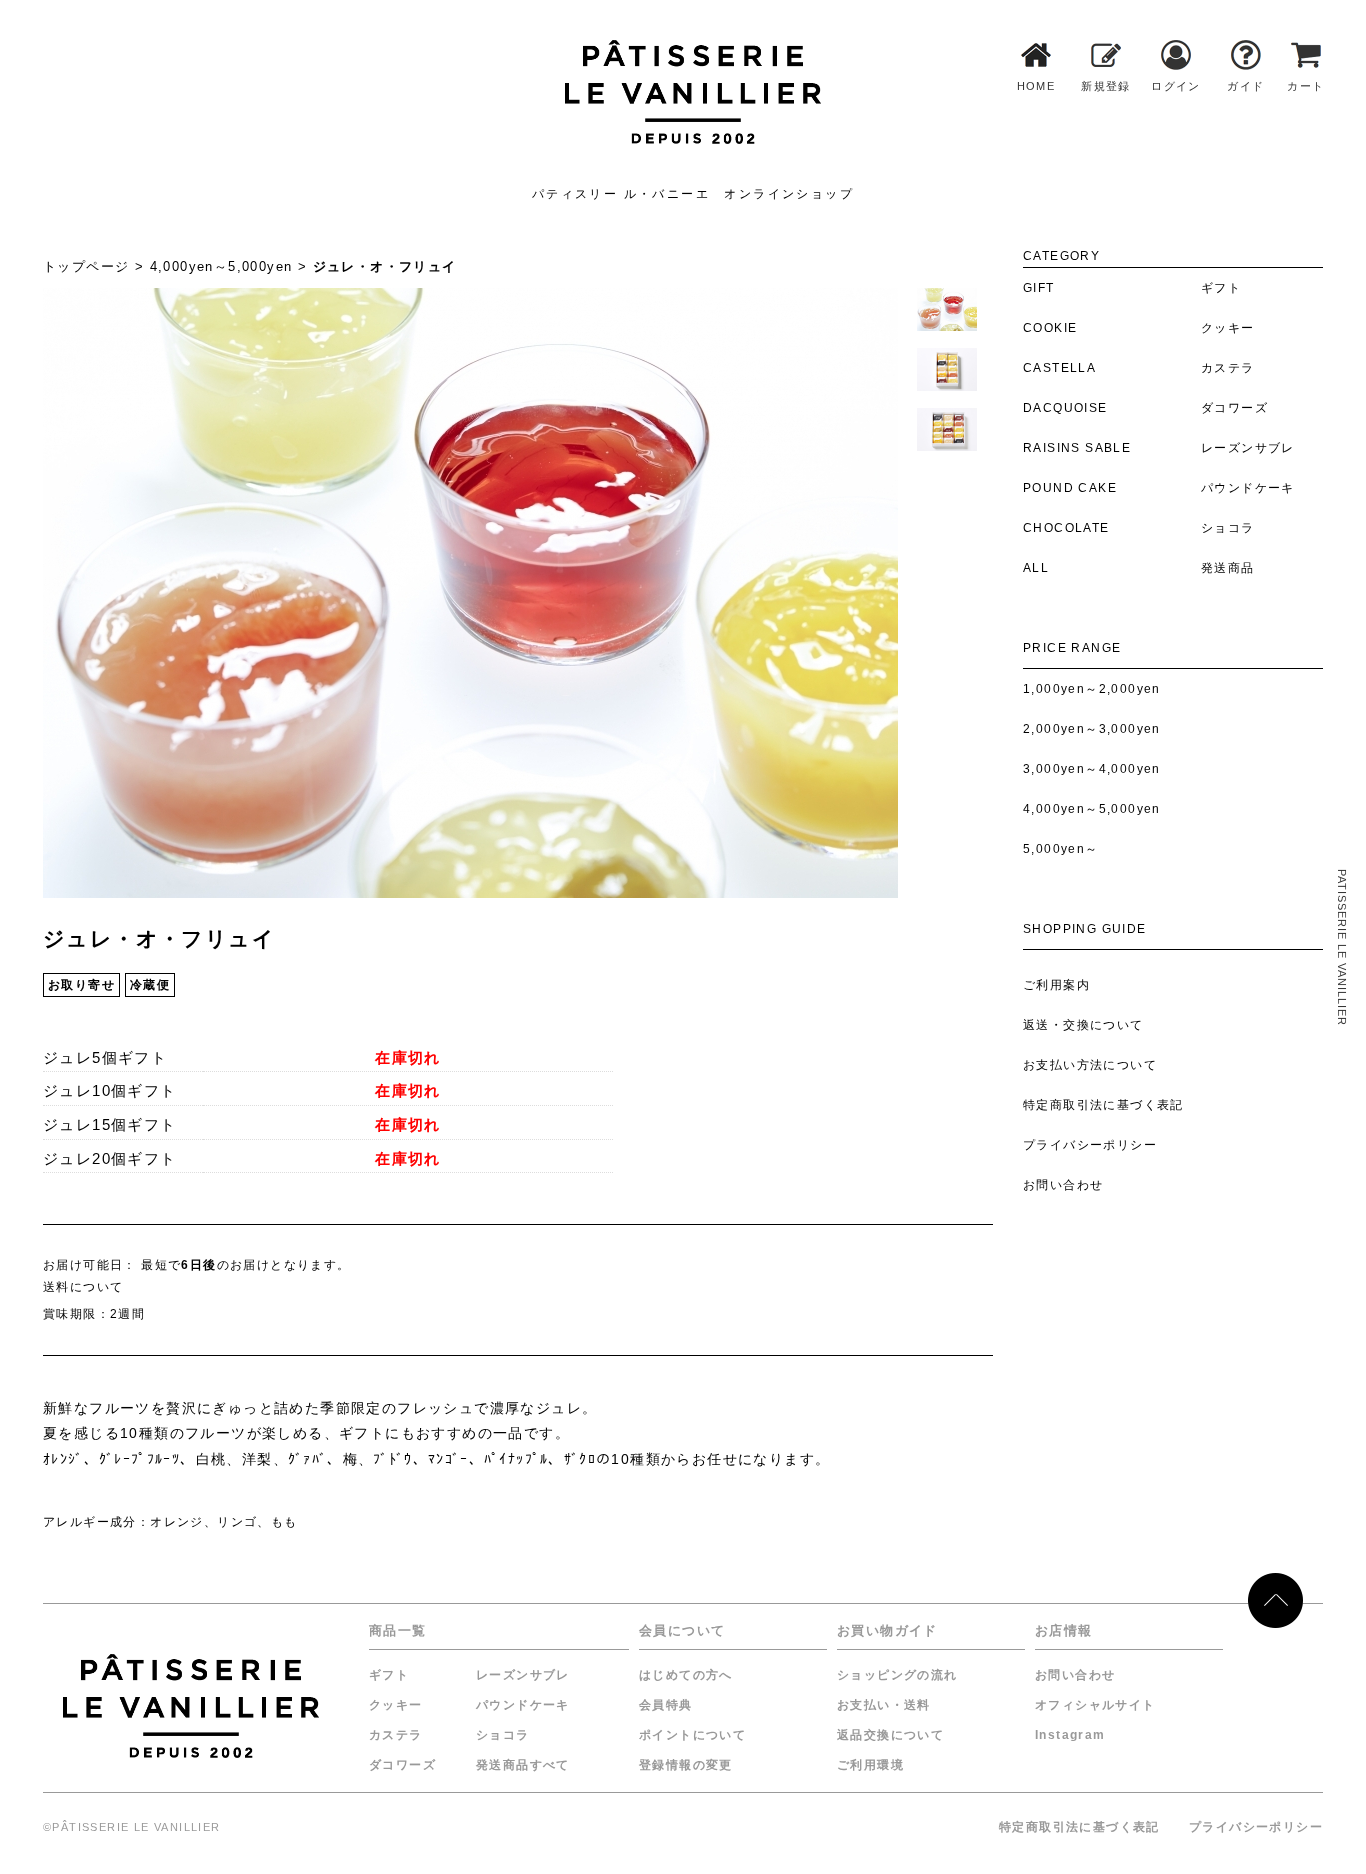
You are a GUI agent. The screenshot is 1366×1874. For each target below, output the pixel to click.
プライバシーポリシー (1090, 1145)
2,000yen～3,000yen (1092, 729)
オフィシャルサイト (1095, 1705)
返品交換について (890, 1735)
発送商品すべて (523, 1765)
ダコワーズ (402, 1765)
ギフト (389, 1675)
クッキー (396, 1705)
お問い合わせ (1063, 1185)
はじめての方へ (686, 1675)
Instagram (1070, 1735)
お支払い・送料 (884, 1705)
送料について (83, 1287)
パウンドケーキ (523, 1705)
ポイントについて (692, 1735)
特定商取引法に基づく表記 (1103, 1105)
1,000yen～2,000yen (1092, 689)
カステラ (396, 1735)
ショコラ (503, 1735)
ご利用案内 (1056, 985)
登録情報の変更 (686, 1765)
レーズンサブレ (523, 1675)
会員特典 (666, 1705)
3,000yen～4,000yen (1092, 769)
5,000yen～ (1061, 849)
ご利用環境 (870, 1765)
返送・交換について (1083, 1025)
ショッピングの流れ (897, 1675)
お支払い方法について (1090, 1065)
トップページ (86, 267)
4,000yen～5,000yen (1092, 809)
